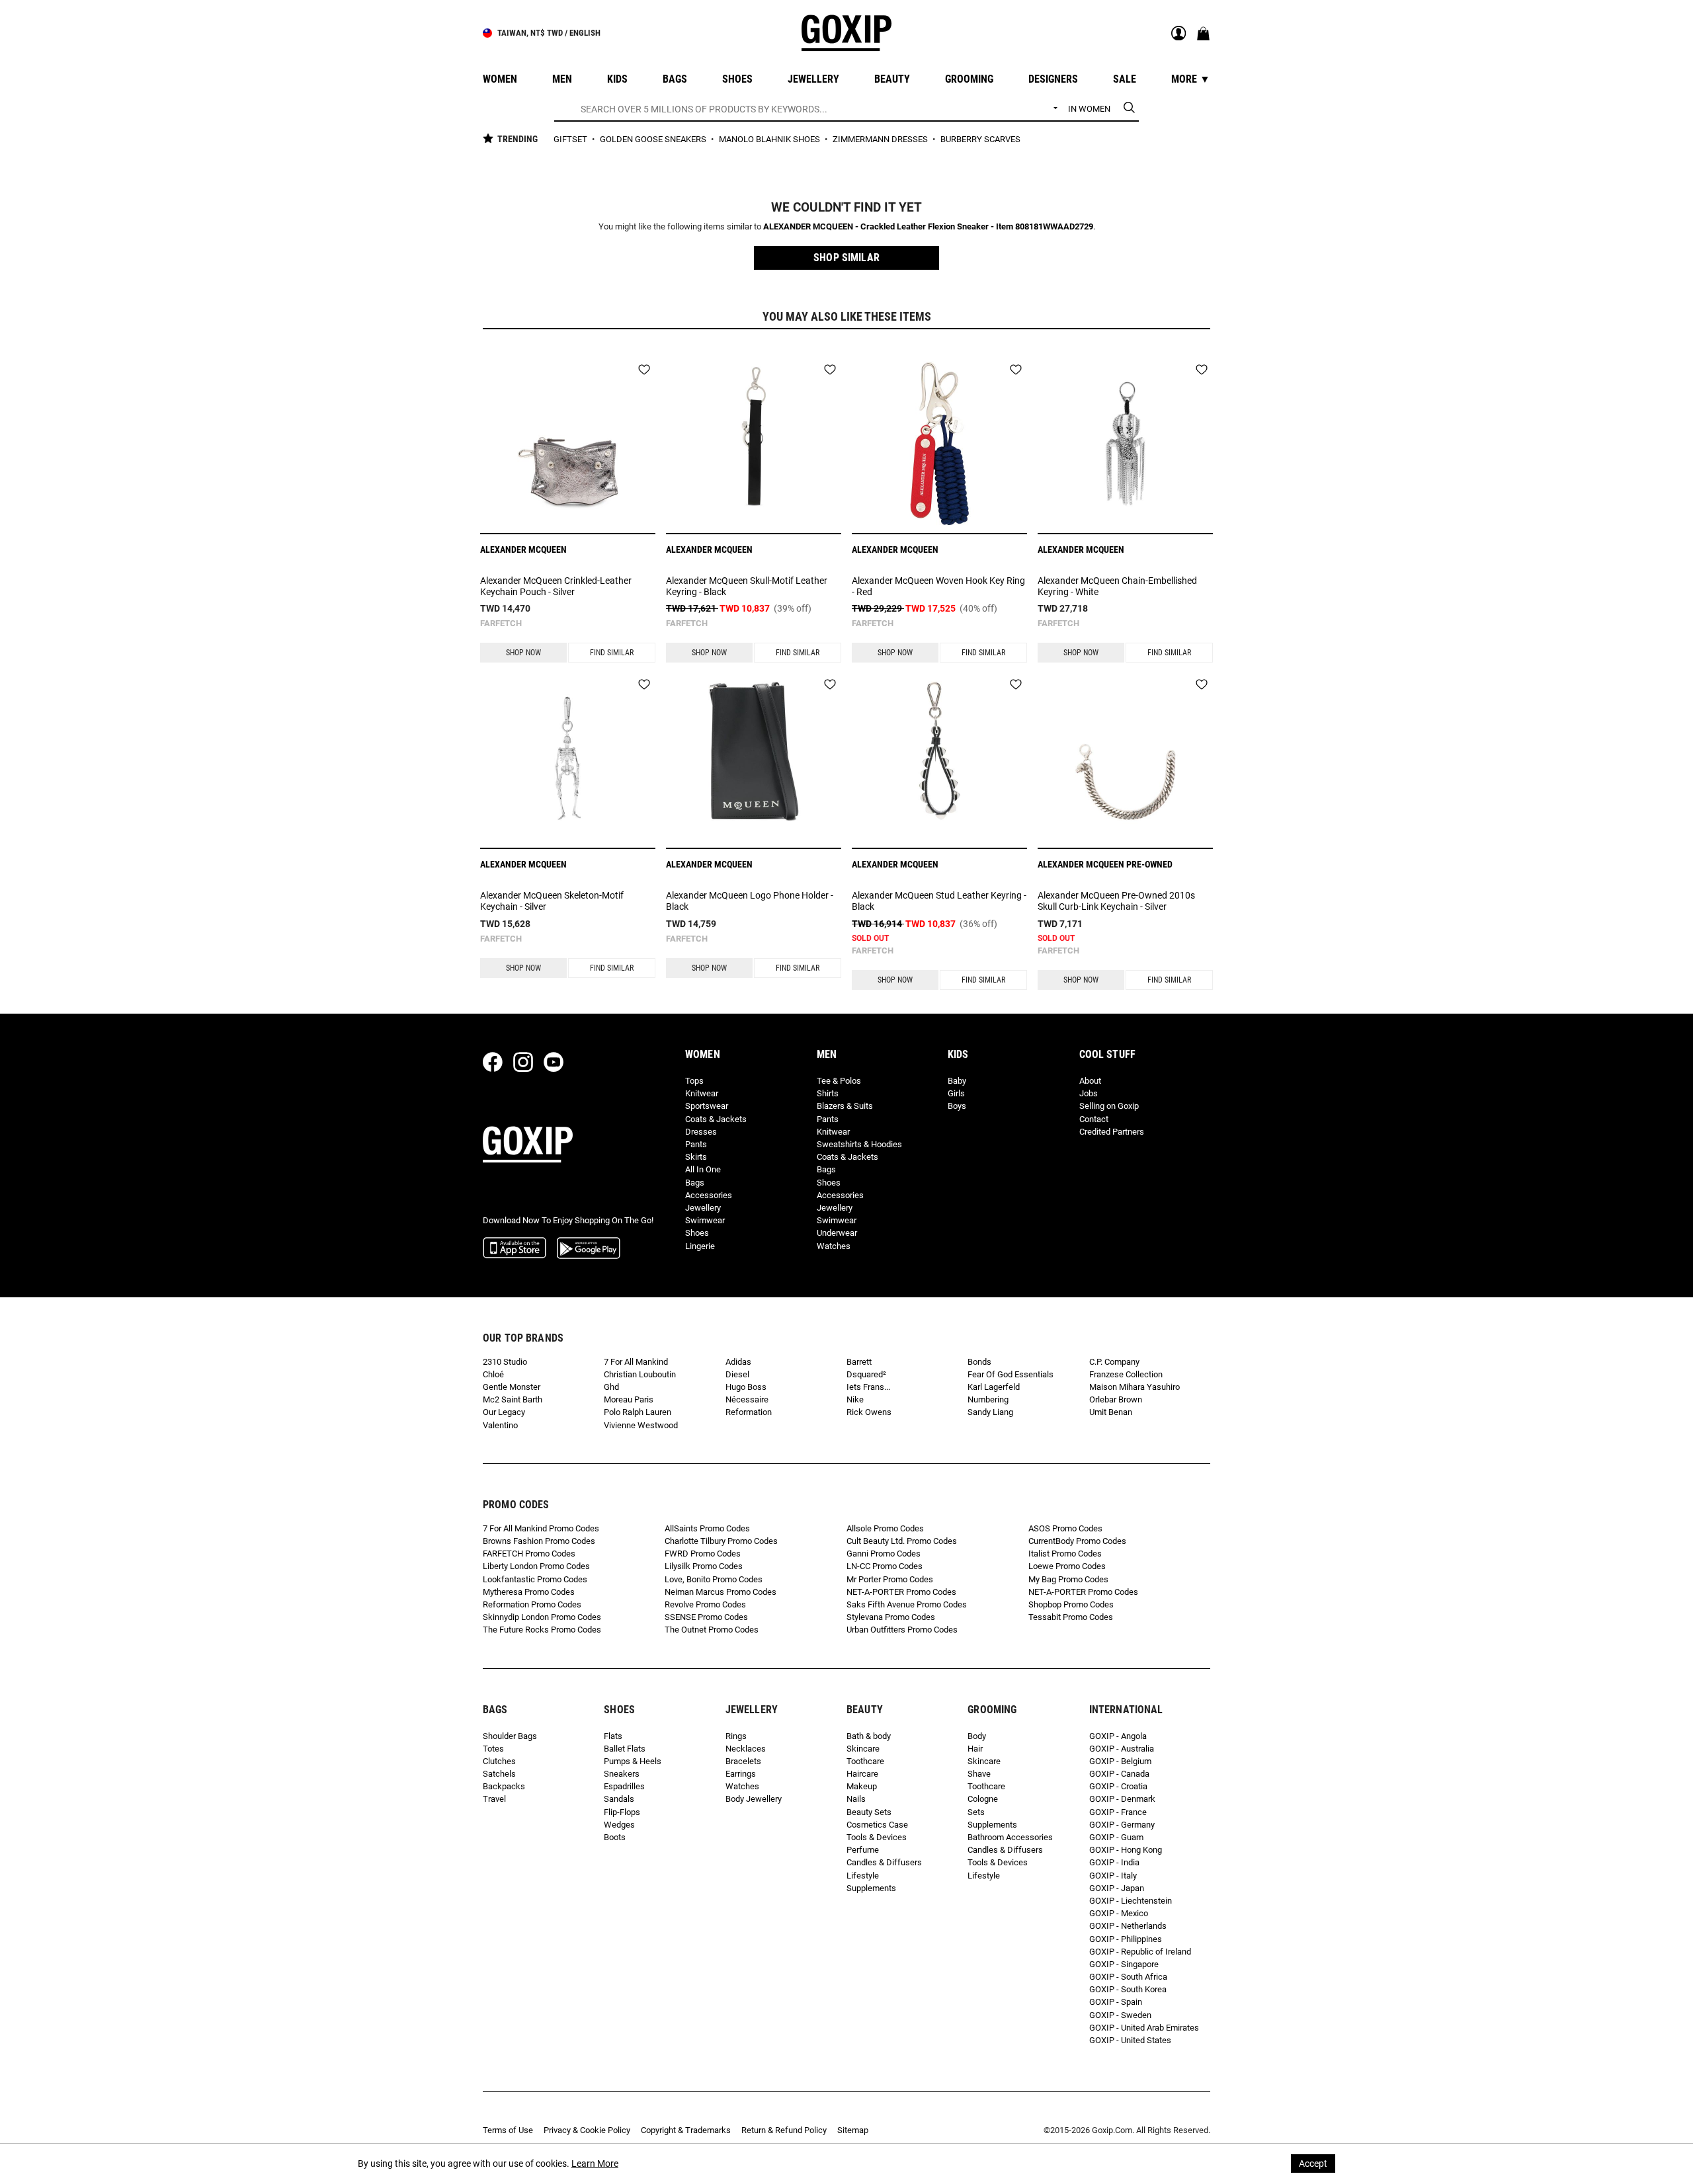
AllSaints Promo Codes (707, 1528)
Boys (957, 1106)
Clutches (499, 1761)
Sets (976, 1812)
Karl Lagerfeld (994, 1387)
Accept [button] (1313, 2164)
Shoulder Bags (510, 1736)
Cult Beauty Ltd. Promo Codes (902, 1541)
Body (977, 1736)
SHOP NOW (523, 653)
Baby (957, 1081)
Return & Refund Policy (784, 2130)
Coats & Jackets (716, 1119)
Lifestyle (863, 1876)
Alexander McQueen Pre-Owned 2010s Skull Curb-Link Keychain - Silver (1116, 901)
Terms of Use (508, 2130)
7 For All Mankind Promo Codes (541, 1528)
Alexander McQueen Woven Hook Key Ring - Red (938, 586)
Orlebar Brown (1116, 1399)
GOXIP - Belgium (1120, 1761)
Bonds (979, 1362)
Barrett (859, 1362)
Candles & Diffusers (884, 1862)
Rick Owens (869, 1412)
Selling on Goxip (1109, 1106)
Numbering (988, 1399)
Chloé (493, 1374)
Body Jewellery (754, 1799)
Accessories (709, 1195)
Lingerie (700, 1246)
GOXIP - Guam (1116, 1837)
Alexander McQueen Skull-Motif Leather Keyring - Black (747, 586)
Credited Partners (1112, 1132)
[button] (846, 258)
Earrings (741, 1774)
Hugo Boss (746, 1387)
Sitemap (853, 2130)
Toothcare (865, 1761)
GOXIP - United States (1130, 2040)
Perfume (863, 1850)
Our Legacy (504, 1412)
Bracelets (743, 1761)
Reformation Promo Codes (532, 1604)
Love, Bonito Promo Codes (714, 1579)
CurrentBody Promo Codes (1077, 1541)
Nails (856, 1799)
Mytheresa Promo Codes (529, 1592)
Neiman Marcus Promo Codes (721, 1592)
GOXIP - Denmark (1122, 1799)
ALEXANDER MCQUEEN (523, 549)
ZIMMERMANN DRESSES (881, 139)
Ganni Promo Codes (884, 1554)
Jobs (1089, 1093)
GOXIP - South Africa (1128, 1977)
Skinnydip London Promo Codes (542, 1617)
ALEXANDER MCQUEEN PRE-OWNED (1105, 864)
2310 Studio (505, 1362)
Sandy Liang (990, 1412)
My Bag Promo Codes (1068, 1579)
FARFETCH (501, 623)
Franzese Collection (1126, 1374)
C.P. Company (1114, 1362)
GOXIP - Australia (1122, 1749)
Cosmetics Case (877, 1825)
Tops (694, 1081)
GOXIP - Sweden (1120, 2015)
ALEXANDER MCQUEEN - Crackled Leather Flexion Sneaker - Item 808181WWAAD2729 (928, 226)
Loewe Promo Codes (1067, 1566)
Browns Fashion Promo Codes (539, 1541)
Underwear (837, 1233)
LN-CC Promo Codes (885, 1566)
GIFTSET (571, 139)
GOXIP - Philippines (1126, 1939)
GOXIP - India (1114, 1862)
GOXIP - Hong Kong (1126, 1850)
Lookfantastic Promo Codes (535, 1579)
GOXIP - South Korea (1128, 1989)
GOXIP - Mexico (1119, 1913)
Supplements (871, 1888)
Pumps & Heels (633, 1761)
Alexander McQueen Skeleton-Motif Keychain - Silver (552, 901)
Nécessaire (747, 1399)
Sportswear (707, 1106)
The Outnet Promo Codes (712, 1630)
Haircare (862, 1774)
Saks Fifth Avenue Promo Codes (907, 1604)
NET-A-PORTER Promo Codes (901, 1592)
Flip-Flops (622, 1812)
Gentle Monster (512, 1387)
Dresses (701, 1132)
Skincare (863, 1749)
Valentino (500, 1425)
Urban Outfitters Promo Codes (902, 1630)
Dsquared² (866, 1374)
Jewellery (703, 1208)
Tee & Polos (839, 1081)
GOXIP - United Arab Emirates (1144, 2028)
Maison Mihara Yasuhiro (1135, 1387)
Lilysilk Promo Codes (704, 1566)
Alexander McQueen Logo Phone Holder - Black (750, 901)
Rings (736, 1736)
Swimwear (705, 1220)
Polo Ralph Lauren (638, 1412)
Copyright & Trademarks (686, 2130)
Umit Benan (1111, 1412)
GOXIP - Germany (1122, 1825)
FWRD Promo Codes (703, 1554)
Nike (855, 1399)
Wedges (619, 1825)
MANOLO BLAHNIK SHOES (770, 139)
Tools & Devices (877, 1837)
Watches (834, 1246)
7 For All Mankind (636, 1362)
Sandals (619, 1799)
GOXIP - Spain (1116, 2002)
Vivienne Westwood (641, 1425)
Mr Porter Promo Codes (890, 1579)
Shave (979, 1774)
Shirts (828, 1093)
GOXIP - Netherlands (1128, 1926)
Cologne (983, 1799)
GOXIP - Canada (1119, 1774)
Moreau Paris (629, 1399)
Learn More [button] (595, 2164)
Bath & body (869, 1736)
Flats (613, 1736)
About (1090, 1081)
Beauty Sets (869, 1812)
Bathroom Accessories (1010, 1837)
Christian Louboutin (640, 1374)
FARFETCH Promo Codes (529, 1554)
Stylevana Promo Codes (891, 1617)
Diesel (737, 1374)
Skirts (696, 1157)
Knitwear (702, 1093)
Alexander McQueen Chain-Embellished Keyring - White (1117, 586)
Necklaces (746, 1749)
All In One (703, 1169)
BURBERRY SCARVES (980, 139)
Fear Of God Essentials (1011, 1374)
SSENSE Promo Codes (706, 1617)
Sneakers (622, 1774)
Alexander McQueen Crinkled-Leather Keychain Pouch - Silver (556, 586)
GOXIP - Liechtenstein (1131, 1901)
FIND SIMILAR (612, 653)
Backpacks (504, 1786)
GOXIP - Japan (1117, 1888)
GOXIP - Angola (1118, 1736)
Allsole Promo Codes (885, 1528)
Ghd (611, 1387)
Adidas (738, 1362)
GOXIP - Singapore (1124, 1964)
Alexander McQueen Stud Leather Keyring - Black (939, 901)
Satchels (499, 1774)
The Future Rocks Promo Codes (542, 1630)
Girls (956, 1093)
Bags (695, 1183)
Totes (493, 1749)
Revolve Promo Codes (705, 1604)
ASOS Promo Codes (1065, 1528)
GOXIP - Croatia (1118, 1786)
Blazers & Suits (845, 1106)
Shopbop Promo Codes (1071, 1604)
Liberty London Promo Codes (536, 1566)
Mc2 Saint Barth (513, 1399)
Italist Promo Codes (1065, 1554)
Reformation (749, 1412)
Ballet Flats (625, 1749)
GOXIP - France (1118, 1812)
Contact (1094, 1119)
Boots (615, 1837)
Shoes (697, 1233)
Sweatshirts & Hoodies (859, 1144)
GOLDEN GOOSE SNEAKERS (654, 139)
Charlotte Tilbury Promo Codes (721, 1541)
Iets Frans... (868, 1387)
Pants (696, 1144)
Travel (494, 1799)
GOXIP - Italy (1113, 1876)
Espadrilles (624, 1786)
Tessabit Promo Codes (1071, 1617)
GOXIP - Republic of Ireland (1140, 1952)
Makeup (862, 1786)
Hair (975, 1749)
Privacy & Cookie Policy (587, 2130)
